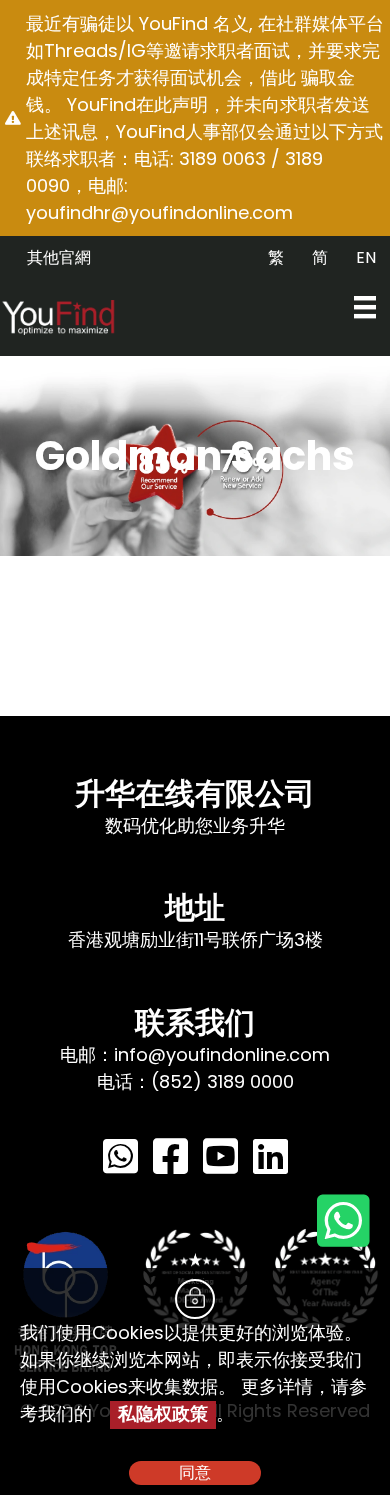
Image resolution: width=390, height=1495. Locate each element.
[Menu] (365, 307)
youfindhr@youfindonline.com (159, 212)
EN (366, 257)
